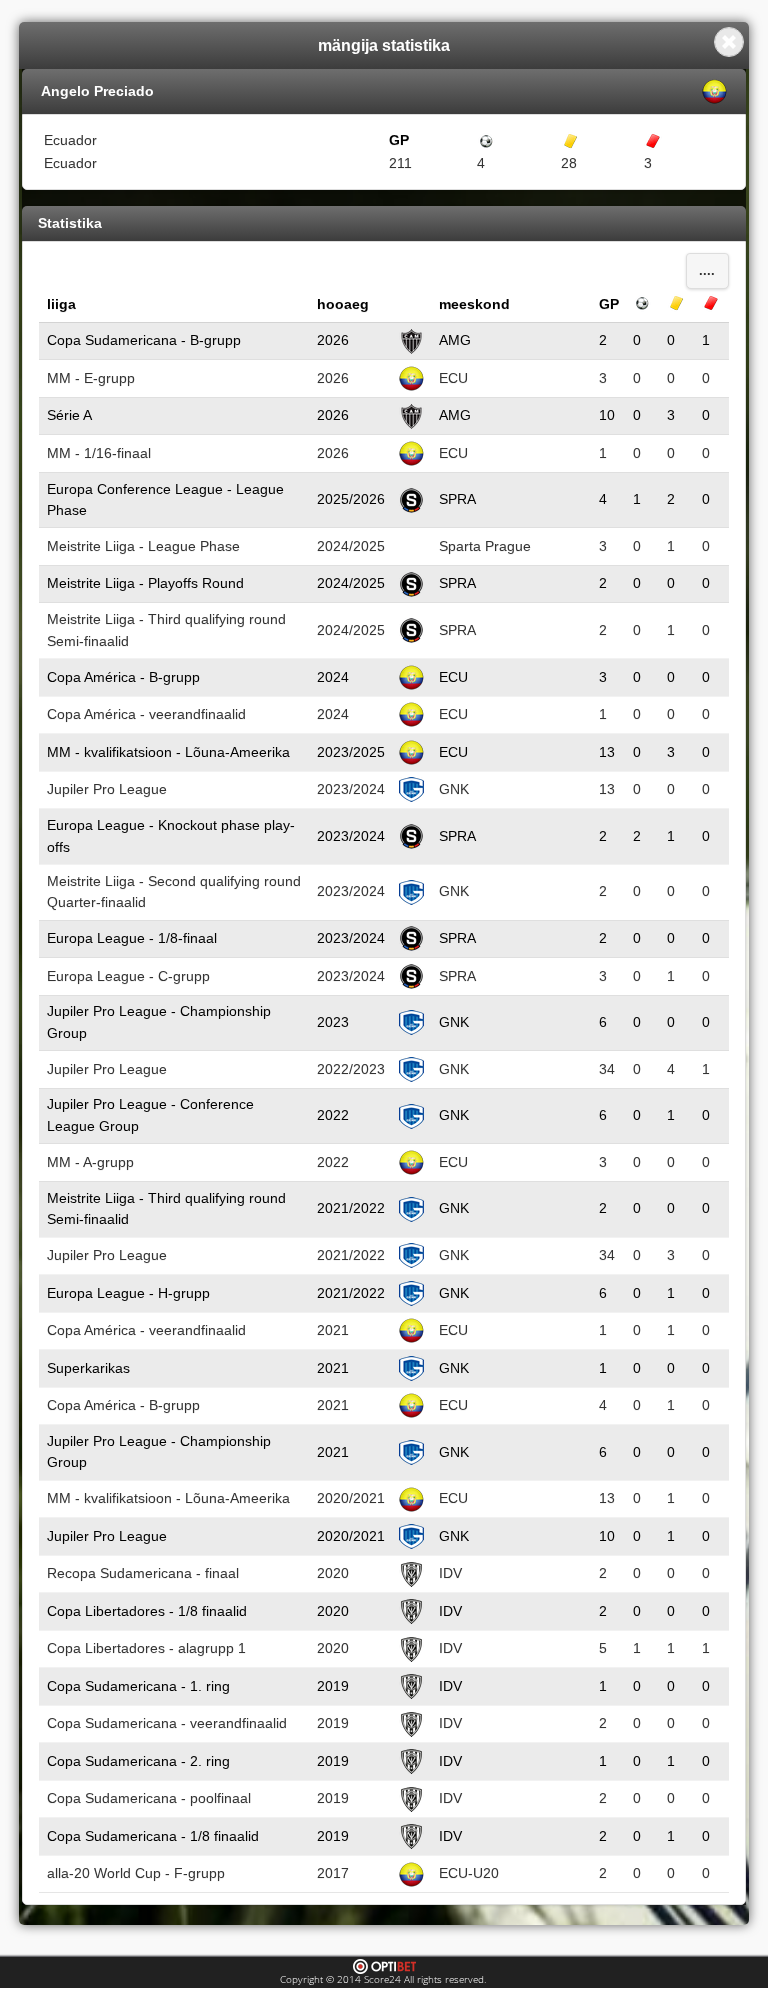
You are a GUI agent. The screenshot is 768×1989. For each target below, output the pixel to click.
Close (729, 42)
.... (707, 271)
